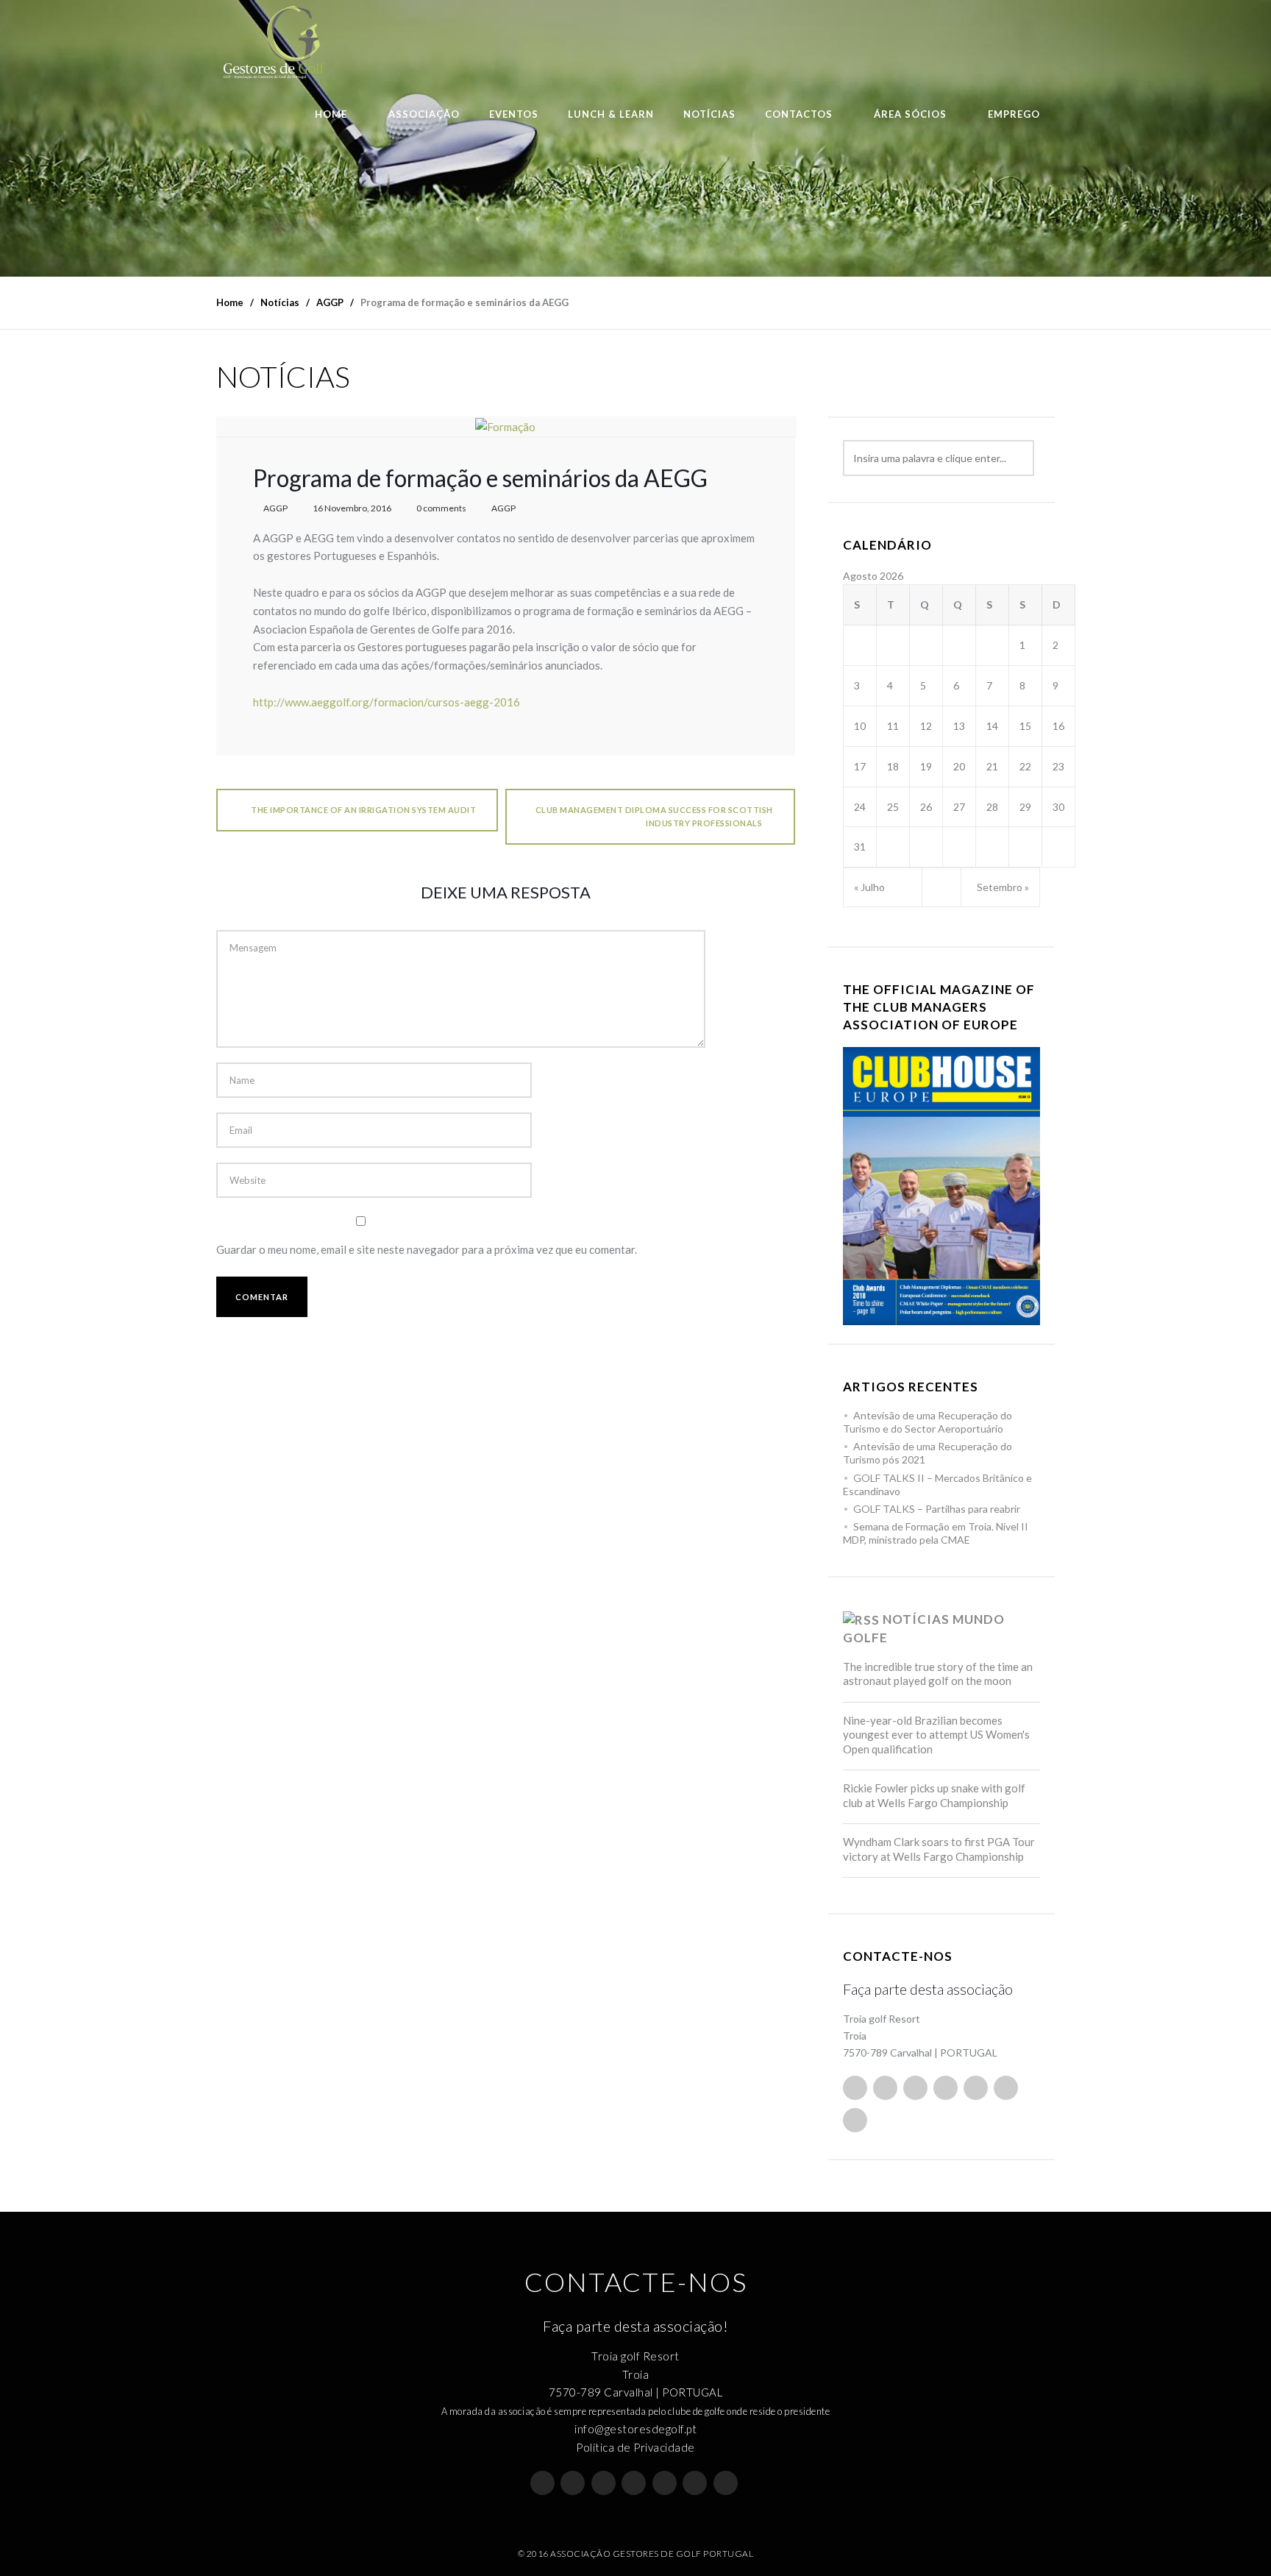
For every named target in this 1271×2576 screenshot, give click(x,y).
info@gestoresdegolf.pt (635, 2429)
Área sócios (910, 114)
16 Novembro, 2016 (352, 508)
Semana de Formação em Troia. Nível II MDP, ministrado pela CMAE (936, 1533)
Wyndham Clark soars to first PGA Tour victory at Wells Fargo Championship (939, 1849)
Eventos (514, 114)
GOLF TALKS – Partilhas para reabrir (937, 1509)
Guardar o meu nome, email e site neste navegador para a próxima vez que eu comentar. (427, 1249)
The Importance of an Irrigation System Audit (363, 810)
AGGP (275, 508)
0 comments (441, 508)
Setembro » (1003, 887)
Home (331, 114)
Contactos (799, 114)
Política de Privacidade (635, 2447)
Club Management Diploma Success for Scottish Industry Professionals (654, 816)
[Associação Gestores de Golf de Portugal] (275, 42)
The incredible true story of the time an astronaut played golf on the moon (938, 1674)
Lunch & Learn (611, 114)
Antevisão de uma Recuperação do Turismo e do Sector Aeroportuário (928, 1422)
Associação (424, 114)
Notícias (709, 114)
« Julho (869, 887)
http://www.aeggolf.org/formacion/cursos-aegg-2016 (387, 702)
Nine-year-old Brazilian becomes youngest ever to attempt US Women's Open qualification (936, 1735)
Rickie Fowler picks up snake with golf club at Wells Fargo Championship (934, 1795)
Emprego (1014, 114)
